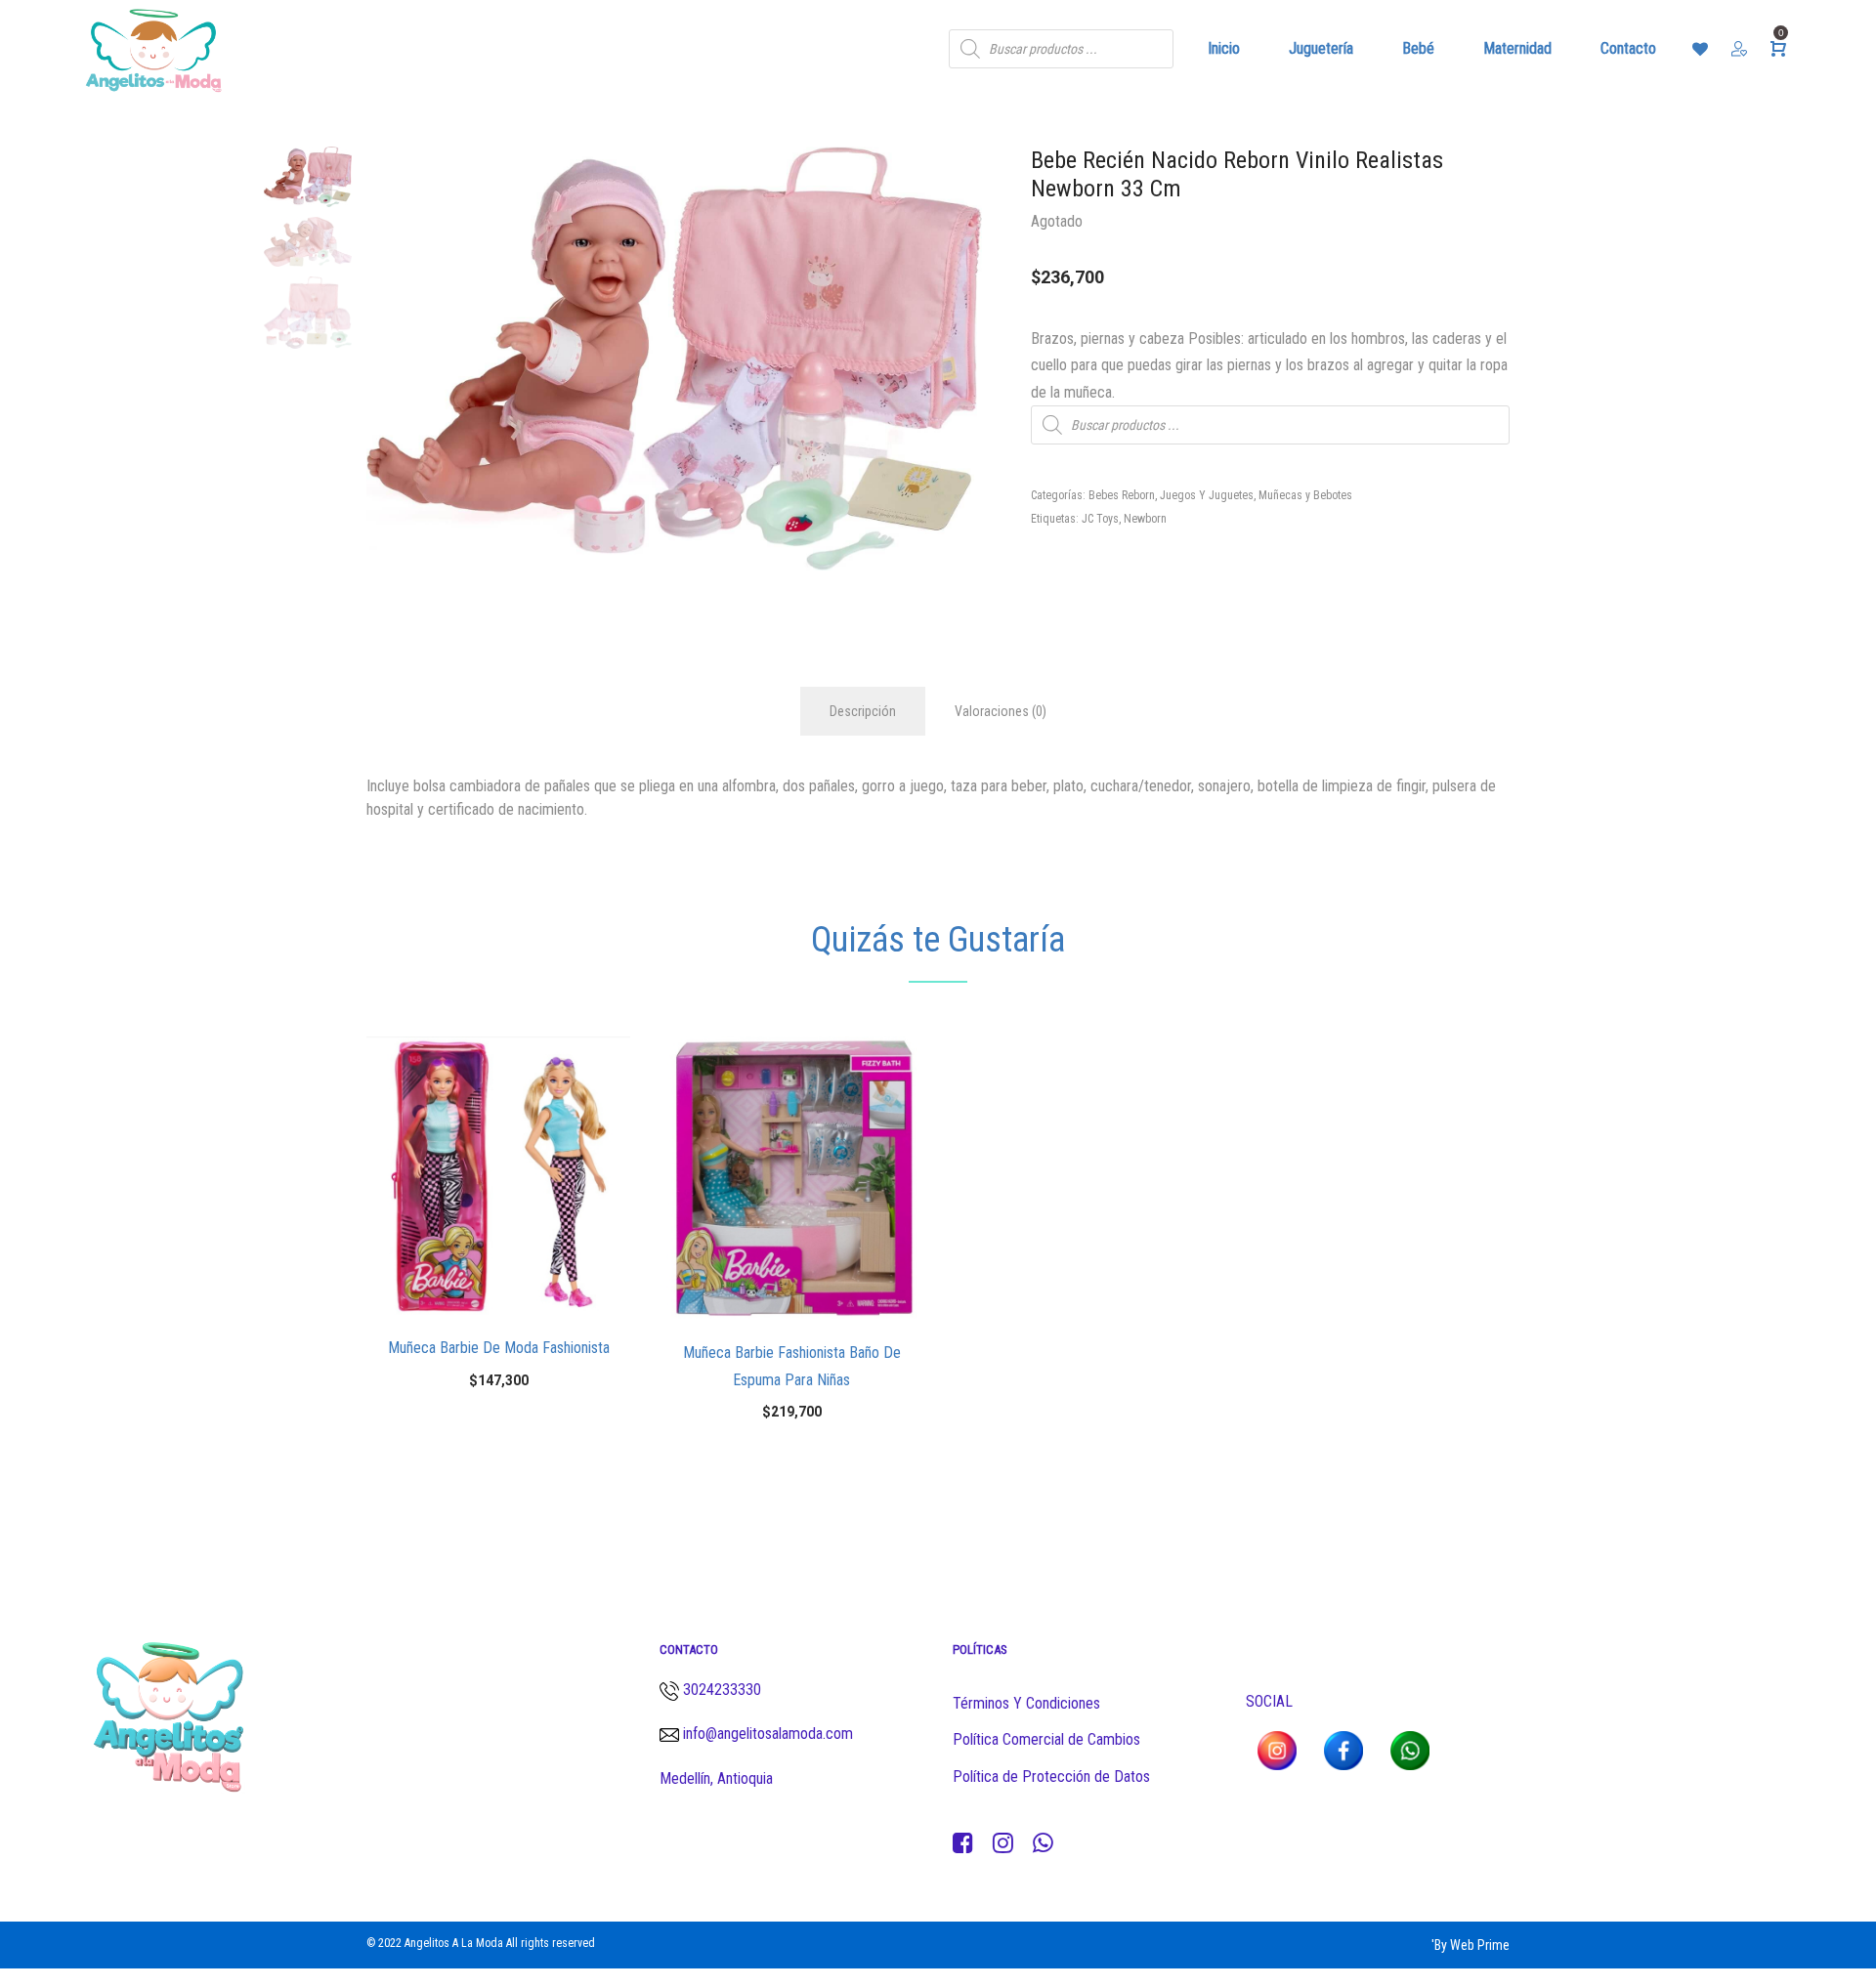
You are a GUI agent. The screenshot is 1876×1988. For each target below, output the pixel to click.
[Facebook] (963, 1843)
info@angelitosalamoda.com (766, 1734)
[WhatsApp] (1043, 1843)
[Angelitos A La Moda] (153, 49)
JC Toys (1100, 519)
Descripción (863, 711)
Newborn (1145, 519)
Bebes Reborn (1122, 495)
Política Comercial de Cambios (1046, 1739)
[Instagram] (1003, 1843)
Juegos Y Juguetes (1207, 495)
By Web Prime (1472, 1945)
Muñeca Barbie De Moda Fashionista (499, 1348)
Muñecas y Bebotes (1305, 495)
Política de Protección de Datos (1051, 1777)
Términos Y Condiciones (1026, 1703)
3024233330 (722, 1690)
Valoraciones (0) (1001, 711)
